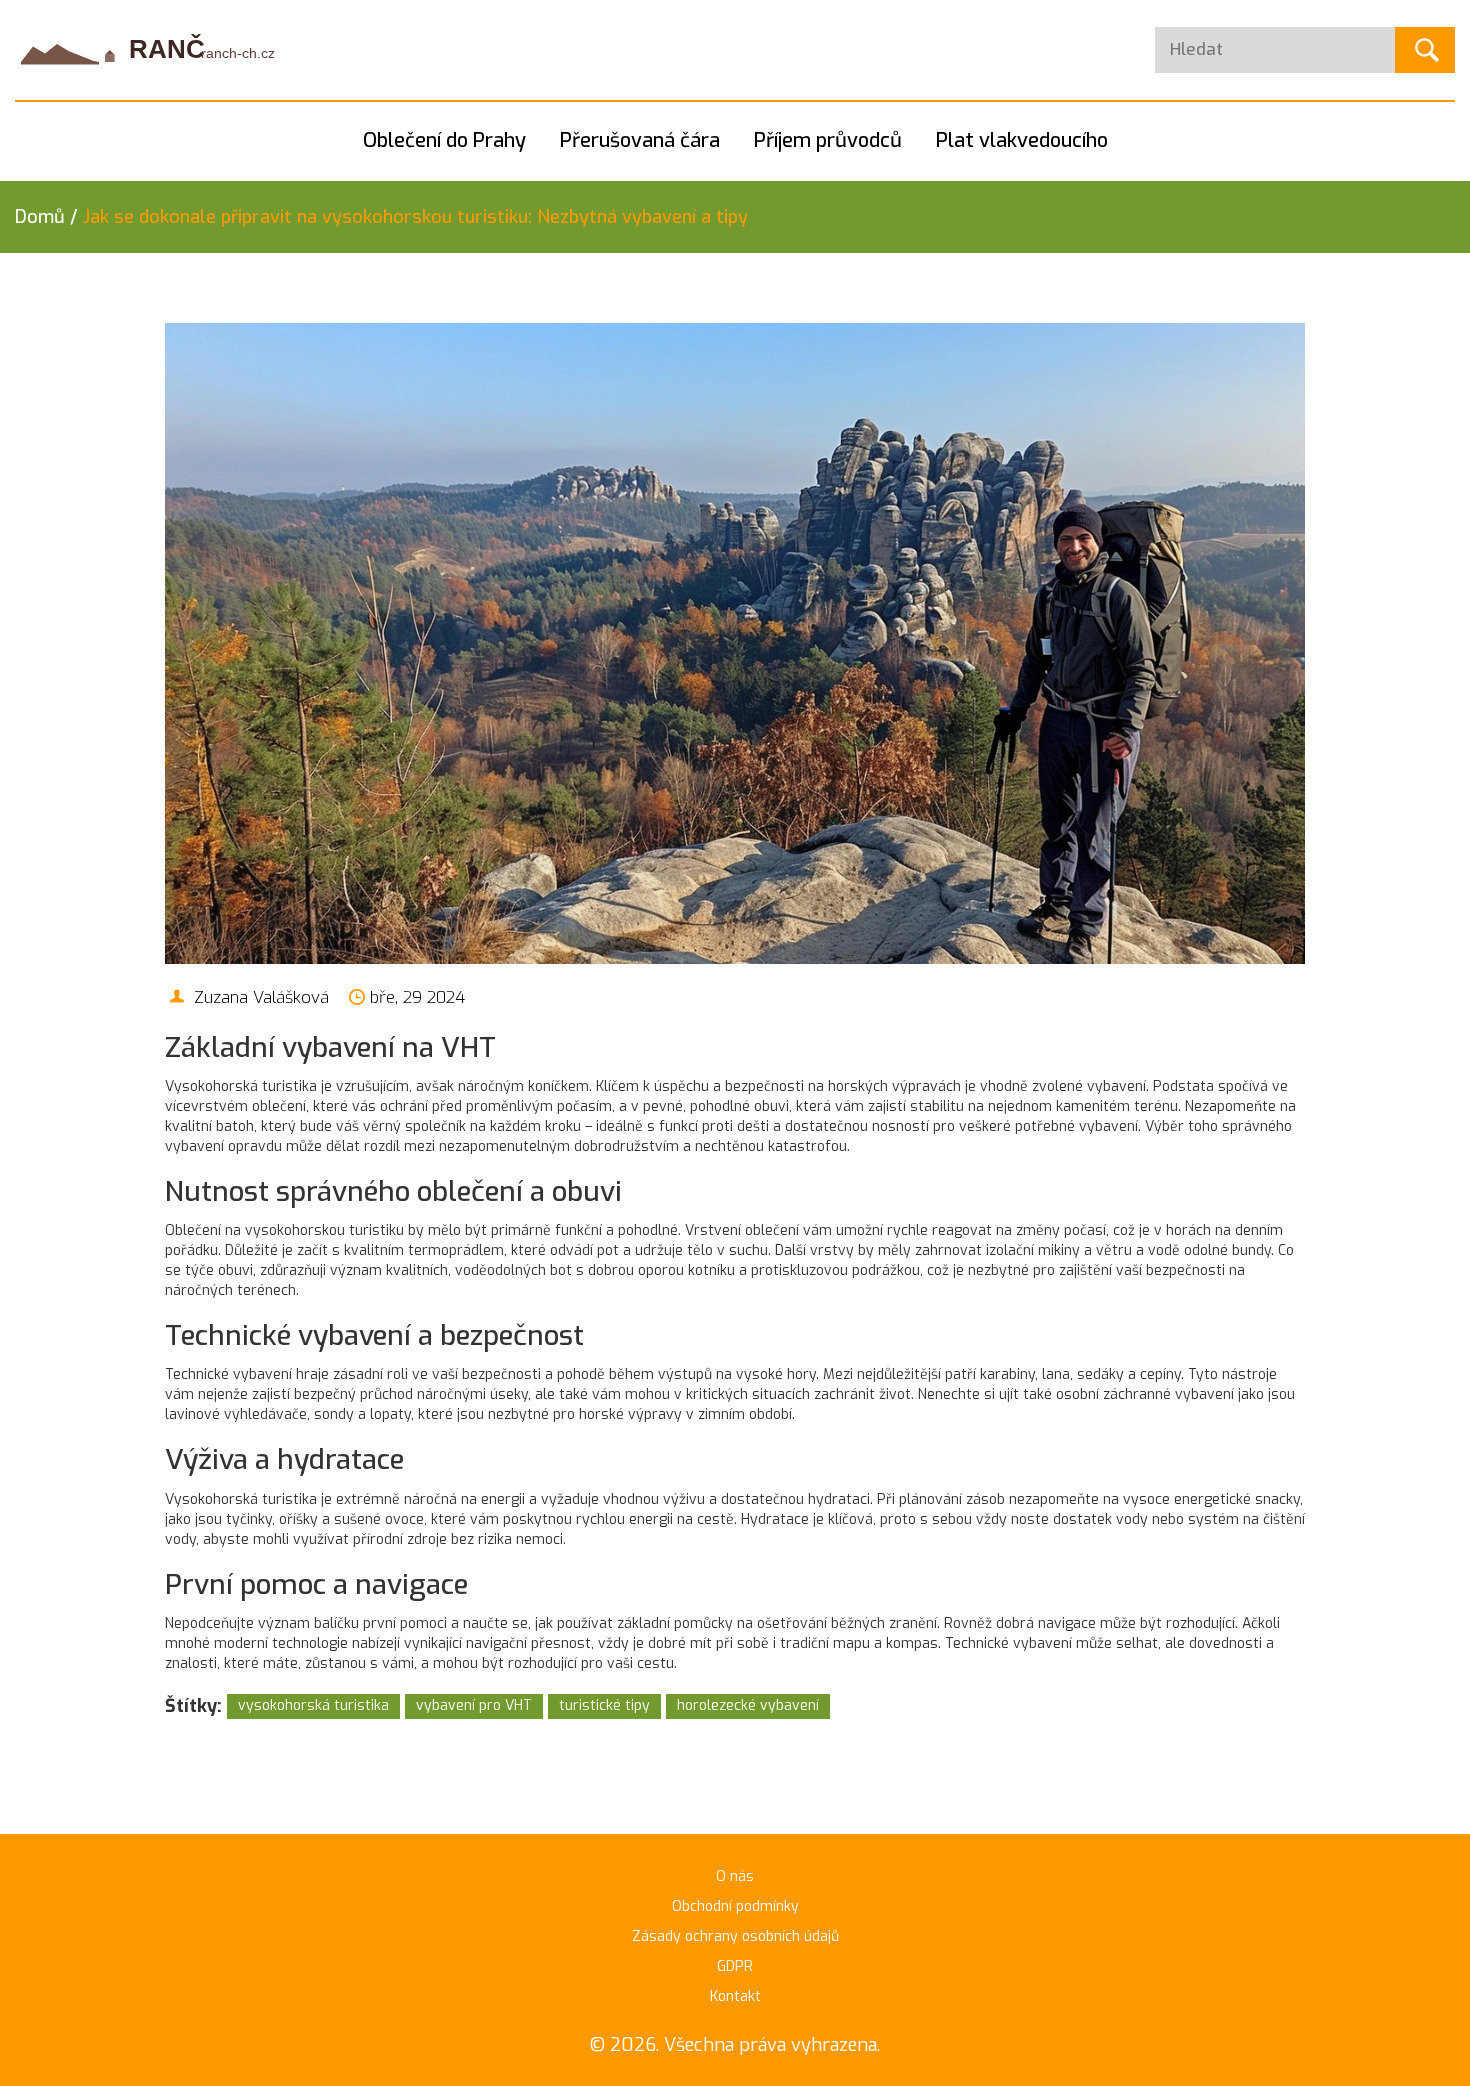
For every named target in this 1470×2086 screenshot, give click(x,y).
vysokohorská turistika (313, 1705)
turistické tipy (604, 1705)
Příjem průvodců (828, 140)
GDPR (735, 1966)
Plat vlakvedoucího (1022, 140)
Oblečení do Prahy (444, 140)
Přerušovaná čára (640, 140)
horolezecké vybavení (748, 1705)
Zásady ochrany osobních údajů (735, 1936)
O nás (735, 1876)
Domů (40, 217)
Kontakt (735, 1996)
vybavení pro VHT (474, 1705)
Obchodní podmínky (735, 1906)
